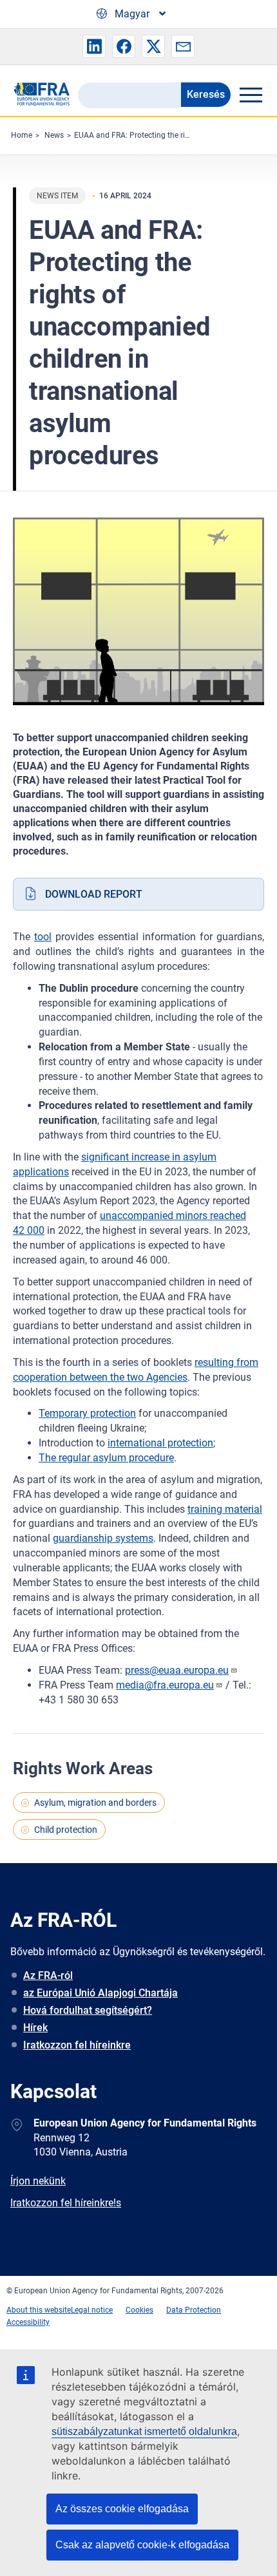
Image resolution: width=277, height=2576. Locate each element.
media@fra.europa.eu (165, 1685)
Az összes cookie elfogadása (122, 2509)
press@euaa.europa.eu (177, 1670)
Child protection (66, 1830)
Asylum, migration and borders (95, 1803)
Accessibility (28, 2322)
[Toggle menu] (251, 95)
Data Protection (194, 2310)
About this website (39, 2310)
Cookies (139, 2310)
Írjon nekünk (38, 2181)
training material (225, 1509)
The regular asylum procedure (106, 1458)
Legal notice (92, 2310)
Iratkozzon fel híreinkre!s (66, 2203)
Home (22, 135)
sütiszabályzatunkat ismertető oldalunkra (144, 2431)
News (54, 135)
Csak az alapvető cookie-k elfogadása (142, 2545)
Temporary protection (87, 1413)
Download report (94, 894)
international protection (160, 1443)
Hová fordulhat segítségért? (88, 2010)
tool (43, 937)
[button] (94, 46)
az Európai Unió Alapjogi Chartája (100, 1993)
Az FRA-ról (48, 1975)
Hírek (35, 2028)
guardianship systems (103, 1538)
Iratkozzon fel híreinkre (77, 2045)
